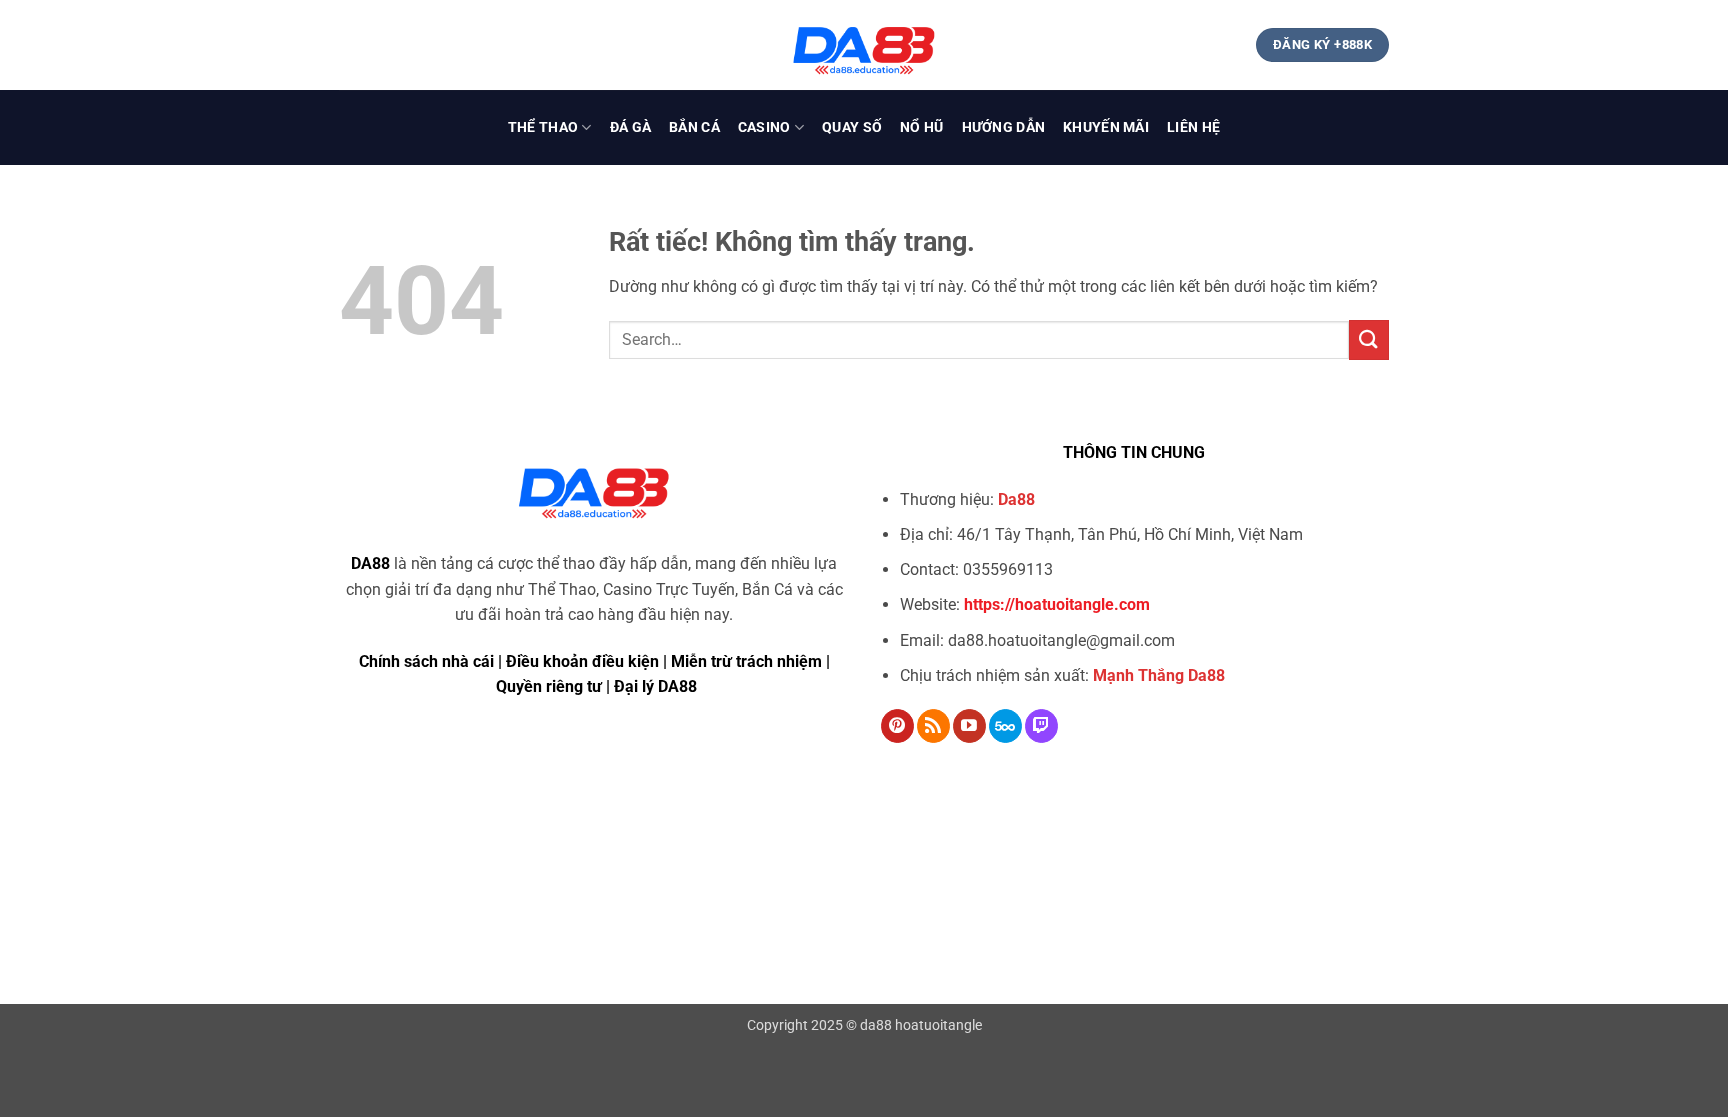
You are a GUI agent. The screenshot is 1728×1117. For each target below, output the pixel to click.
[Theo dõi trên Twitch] (1041, 726)
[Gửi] (1369, 339)
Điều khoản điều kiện (582, 661)
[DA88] (864, 45)
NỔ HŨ (921, 127)
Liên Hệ (1193, 127)
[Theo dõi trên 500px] (1005, 726)
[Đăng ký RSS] (933, 726)
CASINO (764, 127)
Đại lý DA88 (655, 686)
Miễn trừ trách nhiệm (746, 661)
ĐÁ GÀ (630, 127)
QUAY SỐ (852, 127)
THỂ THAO (543, 127)
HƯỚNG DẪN (1004, 127)
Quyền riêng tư (549, 686)
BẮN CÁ (694, 127)
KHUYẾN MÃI (1106, 127)
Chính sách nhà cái (426, 661)
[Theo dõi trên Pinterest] (897, 726)
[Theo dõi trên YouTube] (969, 726)
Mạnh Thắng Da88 (1159, 675)
